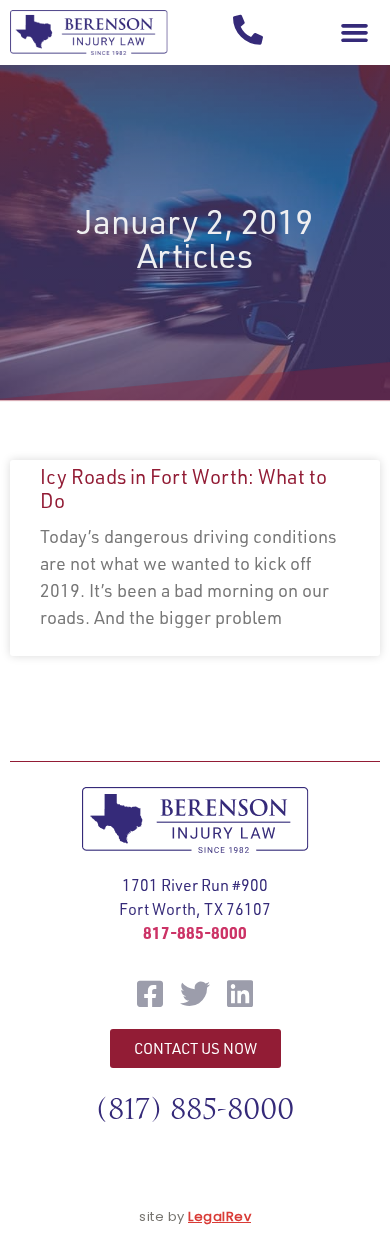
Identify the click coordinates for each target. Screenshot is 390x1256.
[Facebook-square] (150, 994)
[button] (354, 33)
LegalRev (219, 1216)
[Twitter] (195, 994)
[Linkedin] (240, 994)
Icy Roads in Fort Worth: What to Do (183, 488)
